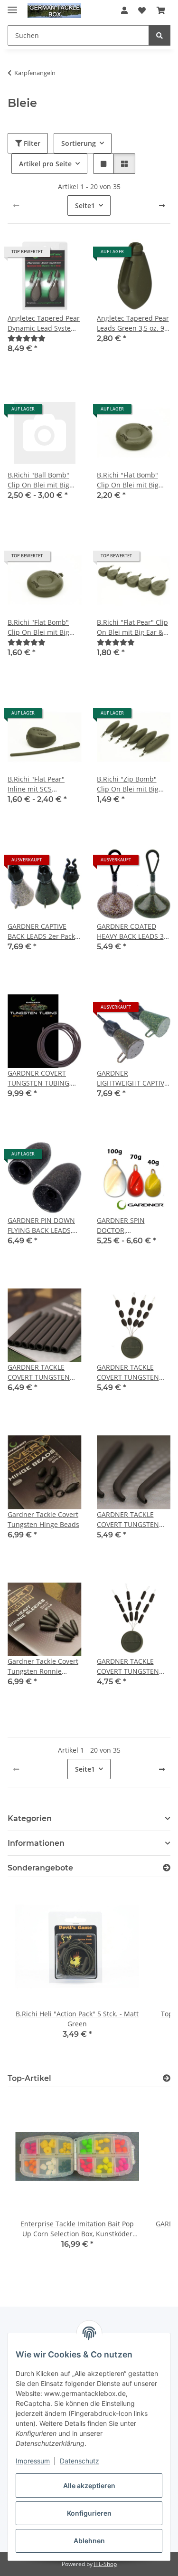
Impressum (33, 2461)
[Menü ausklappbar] (12, 6)
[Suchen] (159, 35)
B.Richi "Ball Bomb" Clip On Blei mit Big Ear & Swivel (38, 480)
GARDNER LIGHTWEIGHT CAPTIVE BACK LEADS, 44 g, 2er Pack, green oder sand (132, 1078)
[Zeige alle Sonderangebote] (167, 1868)
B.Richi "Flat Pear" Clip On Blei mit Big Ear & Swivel (132, 627)
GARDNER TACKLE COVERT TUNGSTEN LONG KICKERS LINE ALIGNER (128, 1520)
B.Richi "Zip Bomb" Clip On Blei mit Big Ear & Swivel (128, 784)
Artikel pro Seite (45, 164)
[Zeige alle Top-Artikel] (167, 2078)
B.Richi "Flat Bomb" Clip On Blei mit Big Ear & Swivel (128, 480)
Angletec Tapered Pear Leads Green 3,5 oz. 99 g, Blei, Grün (133, 323)
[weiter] (162, 206)
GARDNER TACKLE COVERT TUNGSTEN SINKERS (128, 1666)
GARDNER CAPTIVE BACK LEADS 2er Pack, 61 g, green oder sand (42, 931)
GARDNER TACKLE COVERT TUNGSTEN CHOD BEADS (128, 1372)
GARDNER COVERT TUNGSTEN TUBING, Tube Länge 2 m (39, 1078)
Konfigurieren (89, 2513)
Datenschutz (80, 2461)
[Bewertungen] (27, 338)
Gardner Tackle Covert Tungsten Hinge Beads (43, 1519)
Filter (31, 143)
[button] (124, 10)
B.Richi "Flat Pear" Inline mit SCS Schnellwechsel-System (36, 784)
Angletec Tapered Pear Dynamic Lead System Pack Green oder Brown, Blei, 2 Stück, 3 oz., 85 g (44, 323)
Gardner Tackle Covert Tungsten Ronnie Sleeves (43, 1666)
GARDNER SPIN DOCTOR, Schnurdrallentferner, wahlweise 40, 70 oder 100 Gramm (132, 1226)
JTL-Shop (105, 2564)
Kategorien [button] (30, 1818)
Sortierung (79, 143)
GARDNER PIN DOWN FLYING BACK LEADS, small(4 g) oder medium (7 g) (41, 1226)
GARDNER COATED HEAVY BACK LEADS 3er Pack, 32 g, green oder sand (134, 931)
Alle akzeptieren (89, 2485)
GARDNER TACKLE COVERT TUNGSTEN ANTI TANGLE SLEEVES (43, 1372)
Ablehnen (89, 2541)
